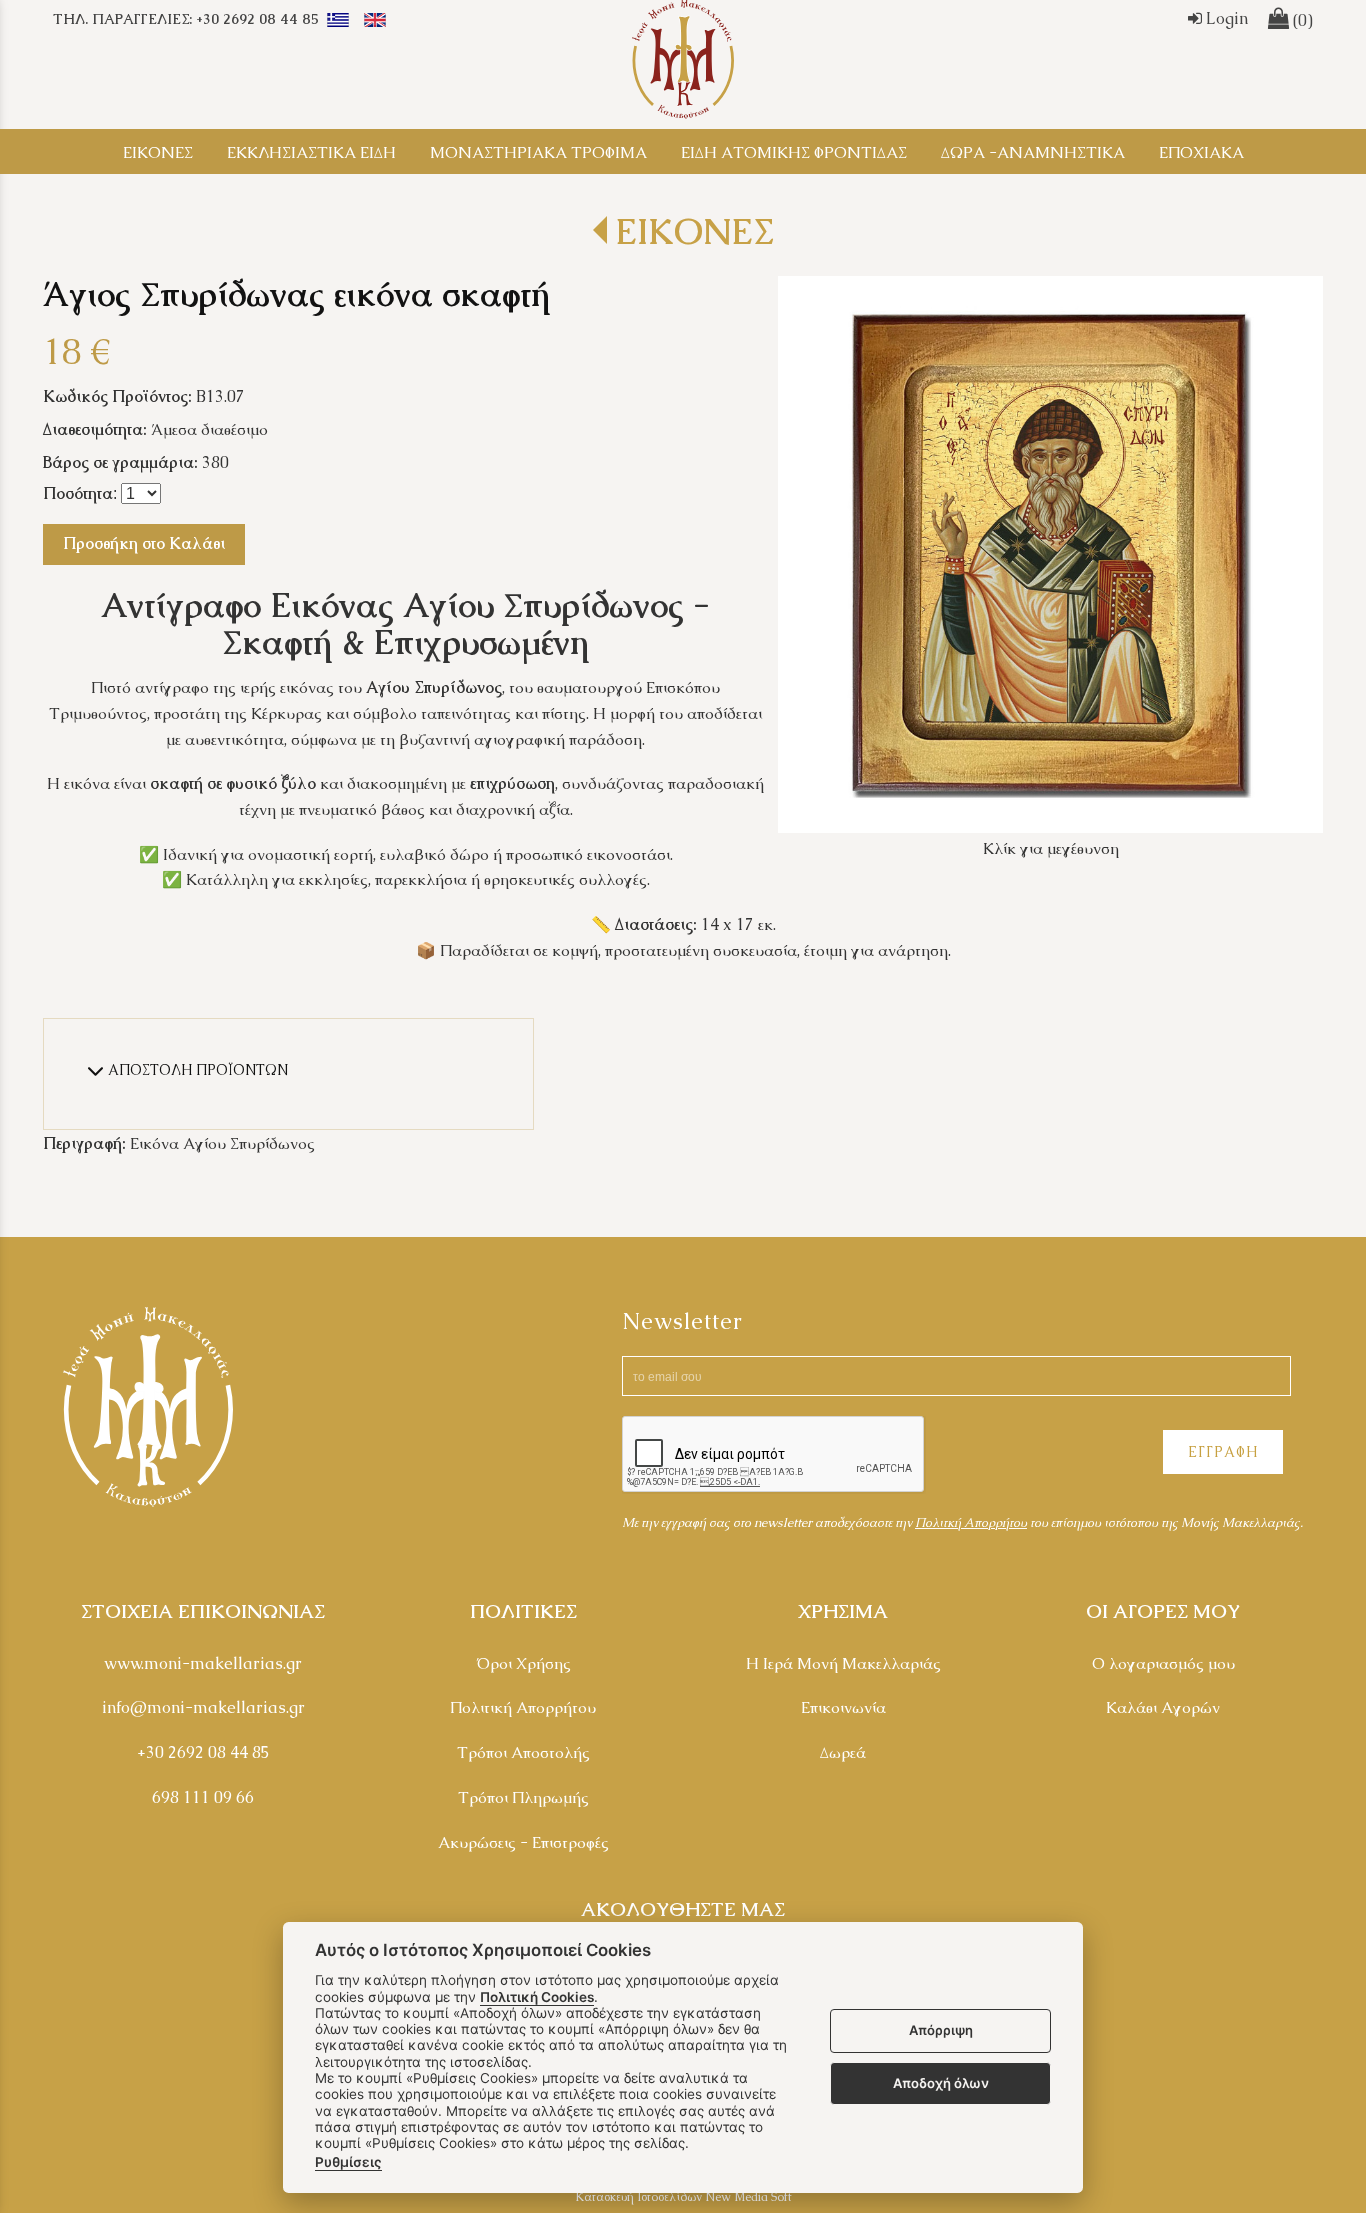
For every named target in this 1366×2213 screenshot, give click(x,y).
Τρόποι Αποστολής (523, 1752)
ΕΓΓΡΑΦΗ (1223, 1452)
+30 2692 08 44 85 (203, 1752)
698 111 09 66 (203, 1797)
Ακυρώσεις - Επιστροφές (523, 1842)
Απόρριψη (941, 2031)
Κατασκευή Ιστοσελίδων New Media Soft (683, 2197)
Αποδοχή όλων (941, 2083)
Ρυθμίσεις (348, 2162)
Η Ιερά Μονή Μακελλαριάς (843, 1663)
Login (1225, 18)
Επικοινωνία (843, 1707)
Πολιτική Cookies (537, 1997)
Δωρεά (843, 1752)
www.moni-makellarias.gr (203, 1663)
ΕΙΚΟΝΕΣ (693, 231)
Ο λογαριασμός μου (1163, 1663)
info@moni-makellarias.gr (203, 1707)
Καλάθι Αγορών (1163, 1707)
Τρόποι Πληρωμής (523, 1797)
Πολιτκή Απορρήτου (971, 1522)
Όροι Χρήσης (523, 1663)
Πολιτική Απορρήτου (523, 1707)
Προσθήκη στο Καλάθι (144, 543)
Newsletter (682, 1321)
